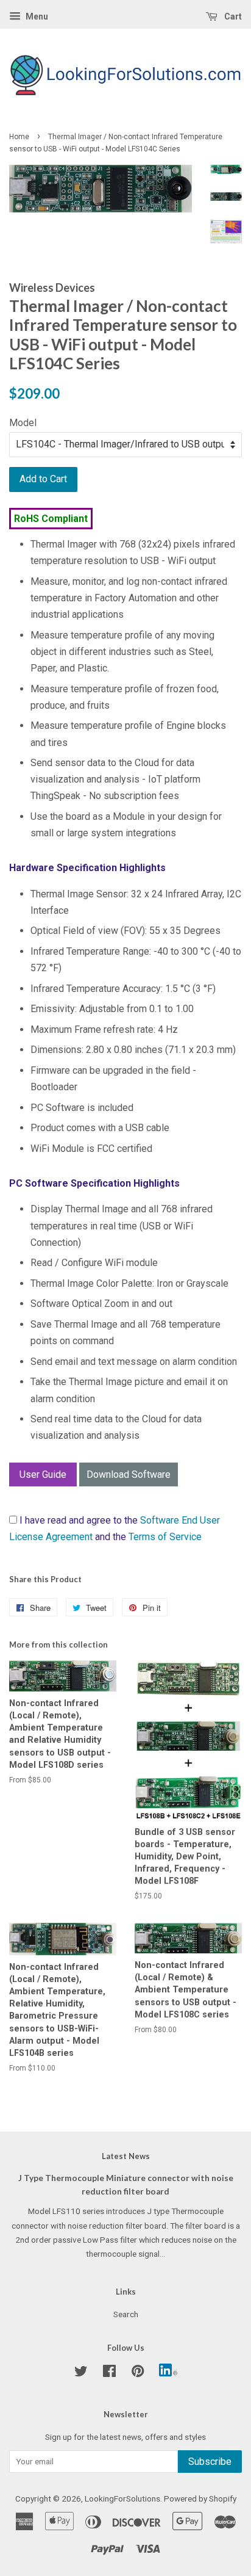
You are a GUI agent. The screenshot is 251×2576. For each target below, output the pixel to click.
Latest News (126, 2156)
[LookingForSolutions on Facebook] (109, 2373)
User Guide (43, 1474)
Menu (36, 16)
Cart (232, 16)
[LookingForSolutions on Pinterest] (138, 2373)
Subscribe (210, 2462)
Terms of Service (165, 1537)
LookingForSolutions (122, 2498)
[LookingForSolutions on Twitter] (81, 2373)
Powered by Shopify (200, 2498)
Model (23, 423)
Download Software (129, 1474)
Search (126, 2314)
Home (19, 137)
